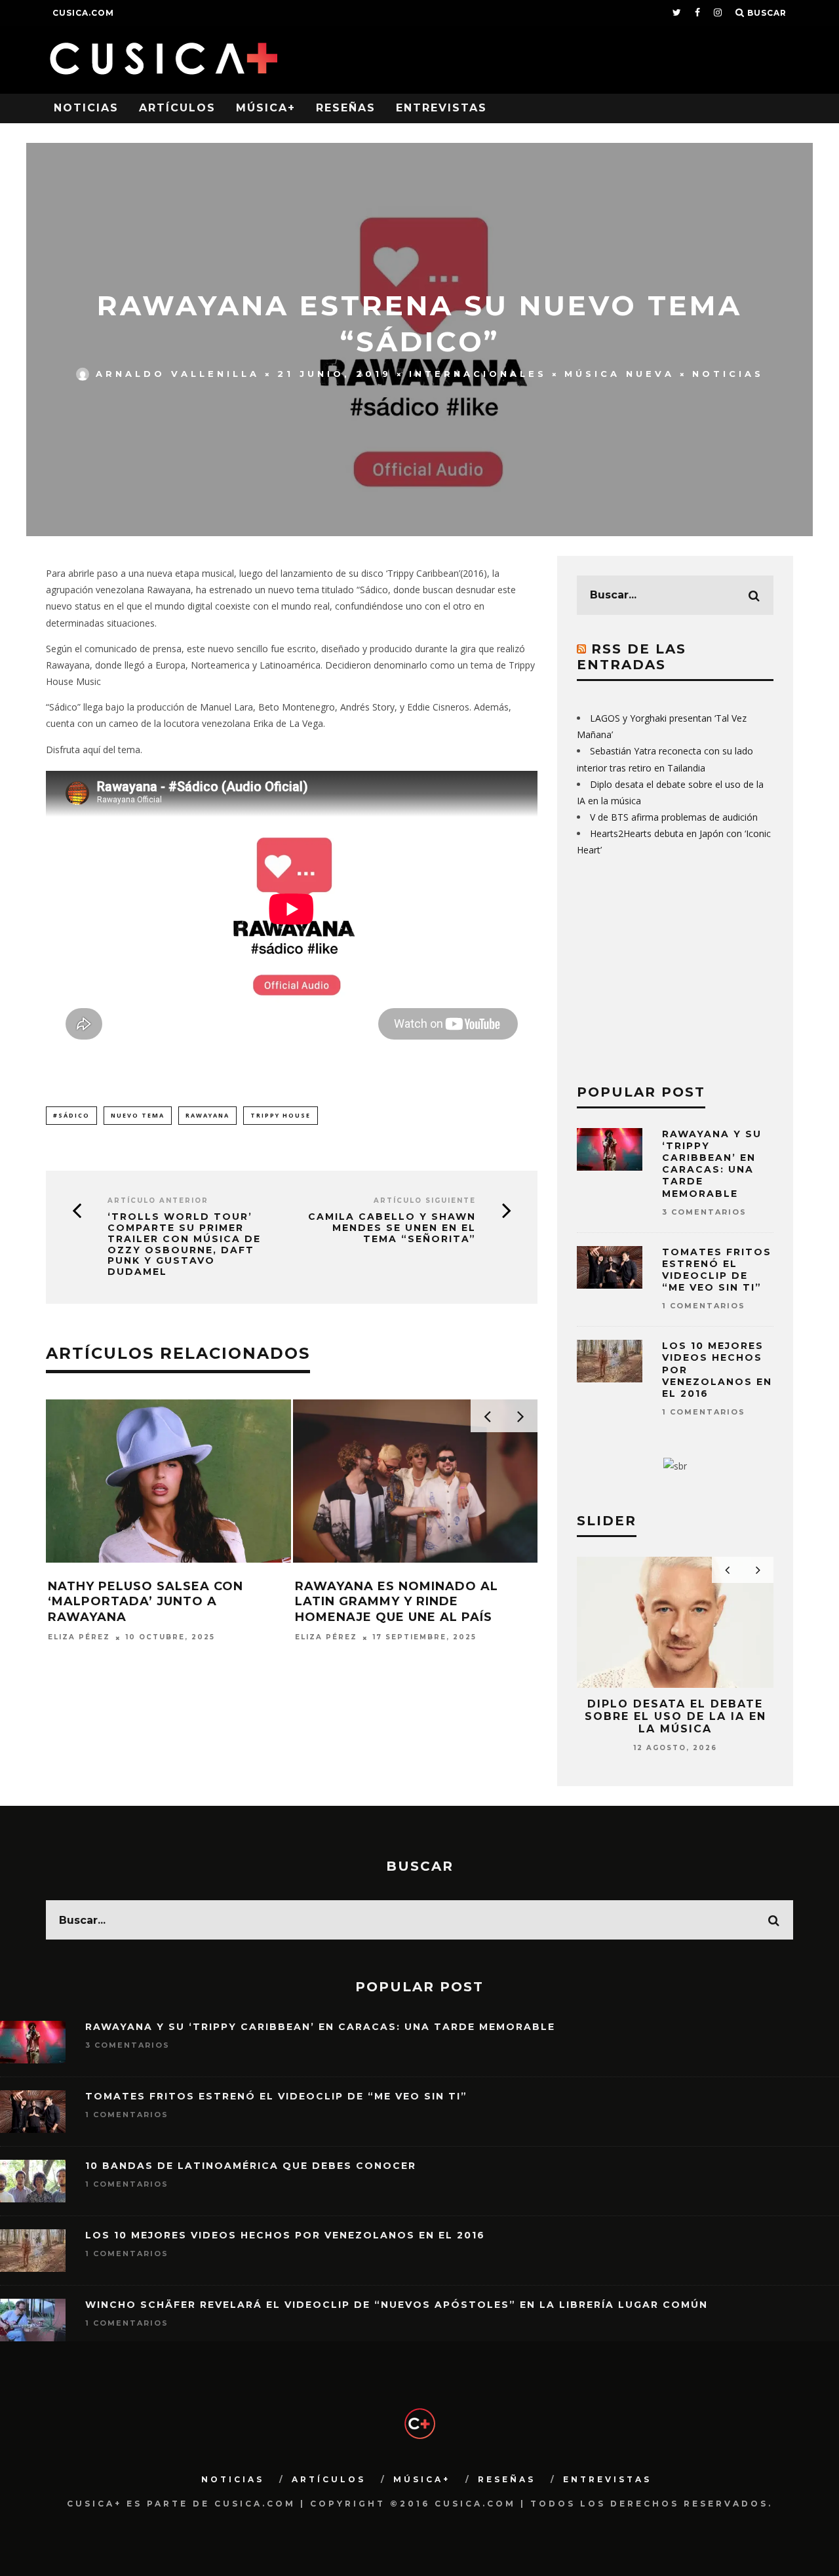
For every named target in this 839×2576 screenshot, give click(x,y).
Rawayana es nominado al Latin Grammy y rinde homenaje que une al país (397, 1602)
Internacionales (478, 374)
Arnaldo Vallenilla (178, 374)
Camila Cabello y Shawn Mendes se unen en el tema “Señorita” (392, 1228)
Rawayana (207, 1115)
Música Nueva (619, 374)
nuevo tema (138, 1115)
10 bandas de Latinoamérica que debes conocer (251, 2166)
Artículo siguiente (425, 1200)
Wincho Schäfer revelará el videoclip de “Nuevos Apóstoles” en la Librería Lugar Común (397, 2305)
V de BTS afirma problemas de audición (674, 817)
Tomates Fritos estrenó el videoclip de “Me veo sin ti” (717, 1270)
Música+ (266, 108)
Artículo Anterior (158, 1200)
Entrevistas (441, 108)
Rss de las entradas (632, 657)
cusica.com (83, 13)
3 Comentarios (704, 1212)
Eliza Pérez (79, 1638)
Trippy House (281, 1115)
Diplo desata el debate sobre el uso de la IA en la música (675, 1716)
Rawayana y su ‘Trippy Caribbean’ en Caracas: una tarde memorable (712, 1164)
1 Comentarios (704, 1306)
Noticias (86, 108)
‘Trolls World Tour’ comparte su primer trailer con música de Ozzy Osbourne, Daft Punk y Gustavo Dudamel (184, 1244)
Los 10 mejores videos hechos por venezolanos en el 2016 (285, 2235)
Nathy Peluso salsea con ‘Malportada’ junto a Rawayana (146, 1602)
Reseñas (346, 108)
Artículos (177, 108)
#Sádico (71, 1115)
